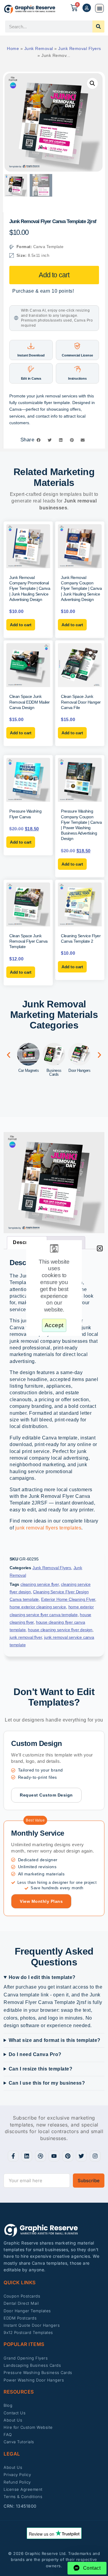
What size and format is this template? (55, 2040)
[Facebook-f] (13, 2156)
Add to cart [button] (21, 625)
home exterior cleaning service (38, 1607)
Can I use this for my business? (47, 2083)
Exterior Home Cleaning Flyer (68, 1599)
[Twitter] (81, 2156)
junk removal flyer (26, 1637)
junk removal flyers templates (48, 1528)
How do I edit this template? (42, 1977)
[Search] (98, 26)
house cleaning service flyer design (60, 1630)
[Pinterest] (68, 2156)
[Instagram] (95, 2156)
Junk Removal (39, 48)
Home (13, 48)
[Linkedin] (27, 2156)
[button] (99, 8)
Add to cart (54, 275)
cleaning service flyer (40, 1584)
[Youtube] (54, 2156)
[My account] (87, 8)
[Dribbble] (40, 2156)
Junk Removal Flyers (80, 48)
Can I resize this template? (41, 2069)
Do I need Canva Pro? (35, 2054)
